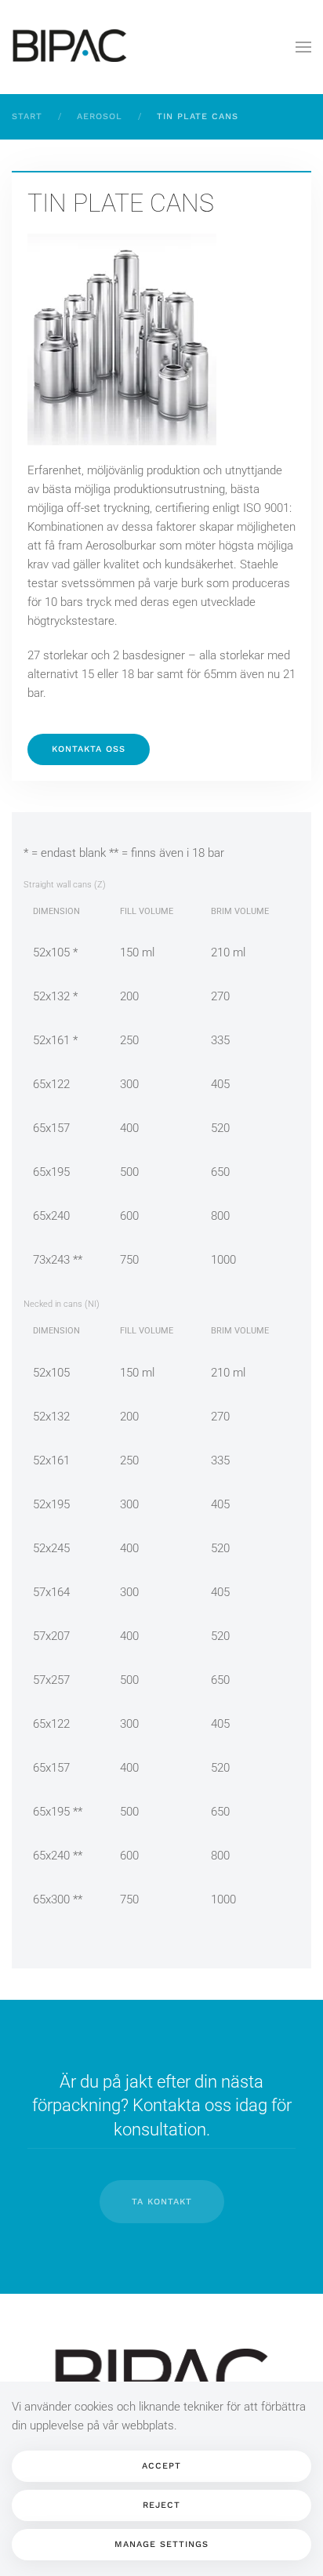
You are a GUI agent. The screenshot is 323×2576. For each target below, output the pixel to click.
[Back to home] (71, 47)
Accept (161, 2466)
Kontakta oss (89, 749)
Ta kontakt (162, 2202)
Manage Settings (161, 2544)
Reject (161, 2505)
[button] (303, 47)
